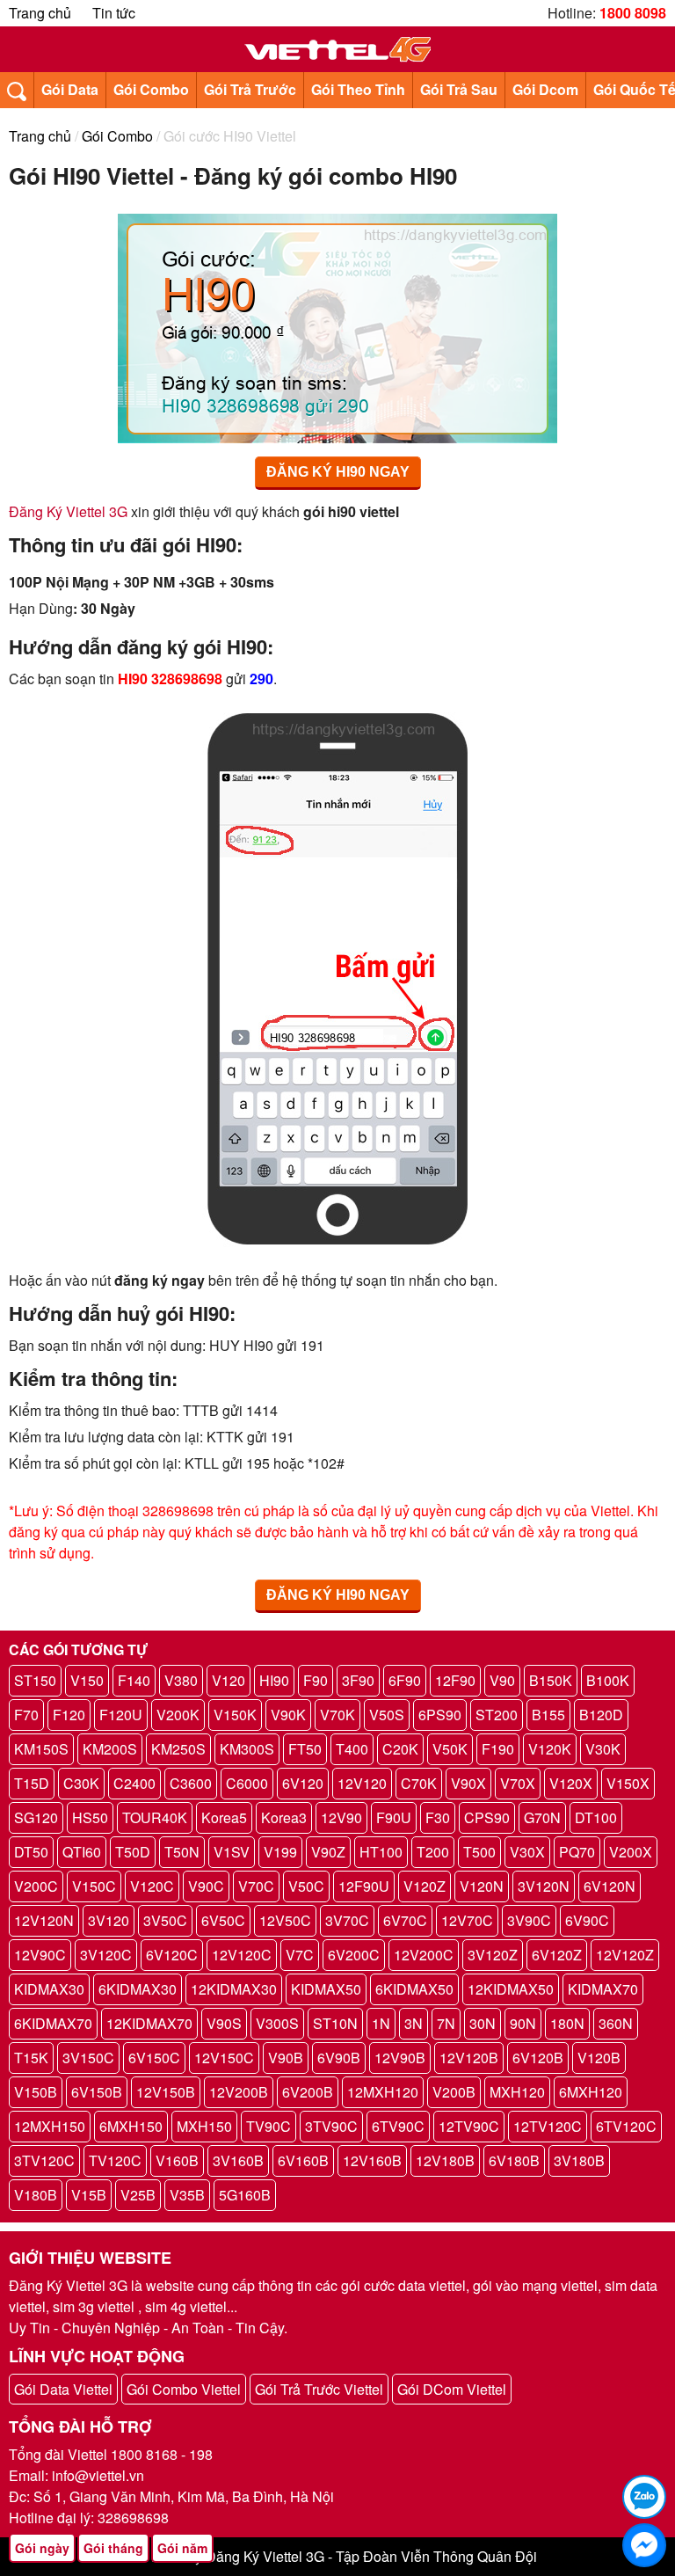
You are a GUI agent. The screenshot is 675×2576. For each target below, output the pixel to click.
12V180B (445, 2160)
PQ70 (577, 1852)
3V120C (106, 1955)
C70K (419, 1783)
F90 (316, 1680)
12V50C (285, 1920)
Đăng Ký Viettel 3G (68, 511)
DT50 (31, 1852)
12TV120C (548, 2126)
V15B (89, 2195)
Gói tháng (113, 2548)
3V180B (579, 2160)
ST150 (35, 1680)
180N (567, 2023)
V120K (550, 1749)
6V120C (172, 1955)
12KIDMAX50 (511, 1989)
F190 (498, 1749)
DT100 (596, 1817)
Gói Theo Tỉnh (358, 89)
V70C (256, 1886)
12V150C (224, 2058)
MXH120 (517, 2092)
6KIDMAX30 (138, 1989)
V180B (36, 2195)
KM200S (110, 1749)
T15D (32, 1783)
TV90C (269, 2126)
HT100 (381, 1852)
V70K (337, 1715)
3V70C (347, 1920)
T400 (352, 1749)
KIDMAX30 (49, 1989)
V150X (628, 1783)
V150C (94, 1886)
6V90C (587, 1920)
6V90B (339, 2058)
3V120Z (493, 1955)
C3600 (191, 1783)
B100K (608, 1680)
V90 (502, 1680)
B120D (601, 1715)
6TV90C (398, 2126)
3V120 (109, 1920)
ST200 (497, 1715)
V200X (631, 1852)
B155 (548, 1715)
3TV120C (44, 2160)
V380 (181, 1680)
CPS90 (487, 1817)
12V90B (400, 2058)
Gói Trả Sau (459, 89)
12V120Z (625, 1955)
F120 (69, 1715)
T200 (433, 1852)
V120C (152, 1886)
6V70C (405, 1920)
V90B (286, 2058)
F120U (121, 1715)
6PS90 (440, 1715)
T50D (133, 1852)
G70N (542, 1817)
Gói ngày (42, 2548)
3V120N (544, 1886)
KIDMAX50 (326, 1989)
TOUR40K (155, 1817)
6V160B (303, 2160)
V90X (468, 1783)
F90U (394, 1817)
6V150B (97, 2092)
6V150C (154, 2058)
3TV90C (331, 2126)
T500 (479, 1852)
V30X (527, 1852)
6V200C (354, 1955)
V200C (36, 1886)
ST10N (335, 2023)
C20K (400, 1749)
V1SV (232, 1852)
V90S (224, 2023)
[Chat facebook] (644, 2545)
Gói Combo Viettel (184, 2389)
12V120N (44, 1920)
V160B (177, 2160)
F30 (438, 1817)
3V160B (238, 2160)
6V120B (538, 2058)
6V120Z (557, 1955)
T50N (182, 1852)
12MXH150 (50, 2126)
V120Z (425, 1886)
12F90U (364, 1886)
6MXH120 (591, 2092)
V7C (300, 1955)
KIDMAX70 (603, 1989)
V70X (518, 1783)
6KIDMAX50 (414, 1989)
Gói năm (182, 2548)
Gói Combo (151, 89)
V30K (603, 1749)
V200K (178, 1715)
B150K (551, 1680)
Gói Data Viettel (63, 2389)
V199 (280, 1852)
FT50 (305, 1749)
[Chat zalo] (644, 2497)
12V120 (362, 1783)
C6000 (247, 1783)
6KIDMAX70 (53, 2023)
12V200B (239, 2092)
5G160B (245, 2195)
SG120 (36, 1817)
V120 (229, 1680)
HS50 (90, 1817)
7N (446, 2023)
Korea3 (284, 1817)
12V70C (467, 1920)
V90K (288, 1715)
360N (616, 2023)
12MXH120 (383, 2092)
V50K (450, 1749)
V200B (454, 2092)
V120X (571, 1783)
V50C (306, 1886)
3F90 (358, 1680)
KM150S (41, 1749)
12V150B (166, 2092)
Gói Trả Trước (250, 89)
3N (414, 2023)
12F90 (455, 1680)
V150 (87, 1680)
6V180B (514, 2160)
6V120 (303, 1783)
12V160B (372, 2160)
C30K (81, 1783)
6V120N (610, 1886)
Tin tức (114, 13)
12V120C (242, 1955)
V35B (187, 2195)
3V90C (529, 1920)
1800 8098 (633, 13)
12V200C (424, 1955)
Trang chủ (40, 13)
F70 (26, 1715)
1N (381, 2023)
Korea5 (224, 1817)
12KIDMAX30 (234, 1989)
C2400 (134, 1783)
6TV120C (626, 2126)
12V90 (341, 1817)
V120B (599, 2058)
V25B (138, 2195)
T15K (31, 2058)
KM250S (178, 1749)
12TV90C (469, 2126)
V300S (277, 2023)
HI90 (274, 1680)
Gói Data (70, 89)
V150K (235, 1715)
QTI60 (82, 1852)
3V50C (165, 1920)
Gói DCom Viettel (452, 2389)
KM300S (247, 1749)
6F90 (405, 1680)
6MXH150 (131, 2126)
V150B (36, 2092)
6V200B (308, 2092)
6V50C (223, 1920)
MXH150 (204, 2126)
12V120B (469, 2058)
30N (483, 2023)
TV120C (115, 2160)
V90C (206, 1886)
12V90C (40, 1955)
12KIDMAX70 (149, 2023)
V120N (482, 1886)
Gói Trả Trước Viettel (319, 2389)
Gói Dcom (545, 89)
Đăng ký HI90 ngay (338, 472)
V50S (387, 1715)
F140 (134, 1680)
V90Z (328, 1852)
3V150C (88, 2058)
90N (523, 2023)
